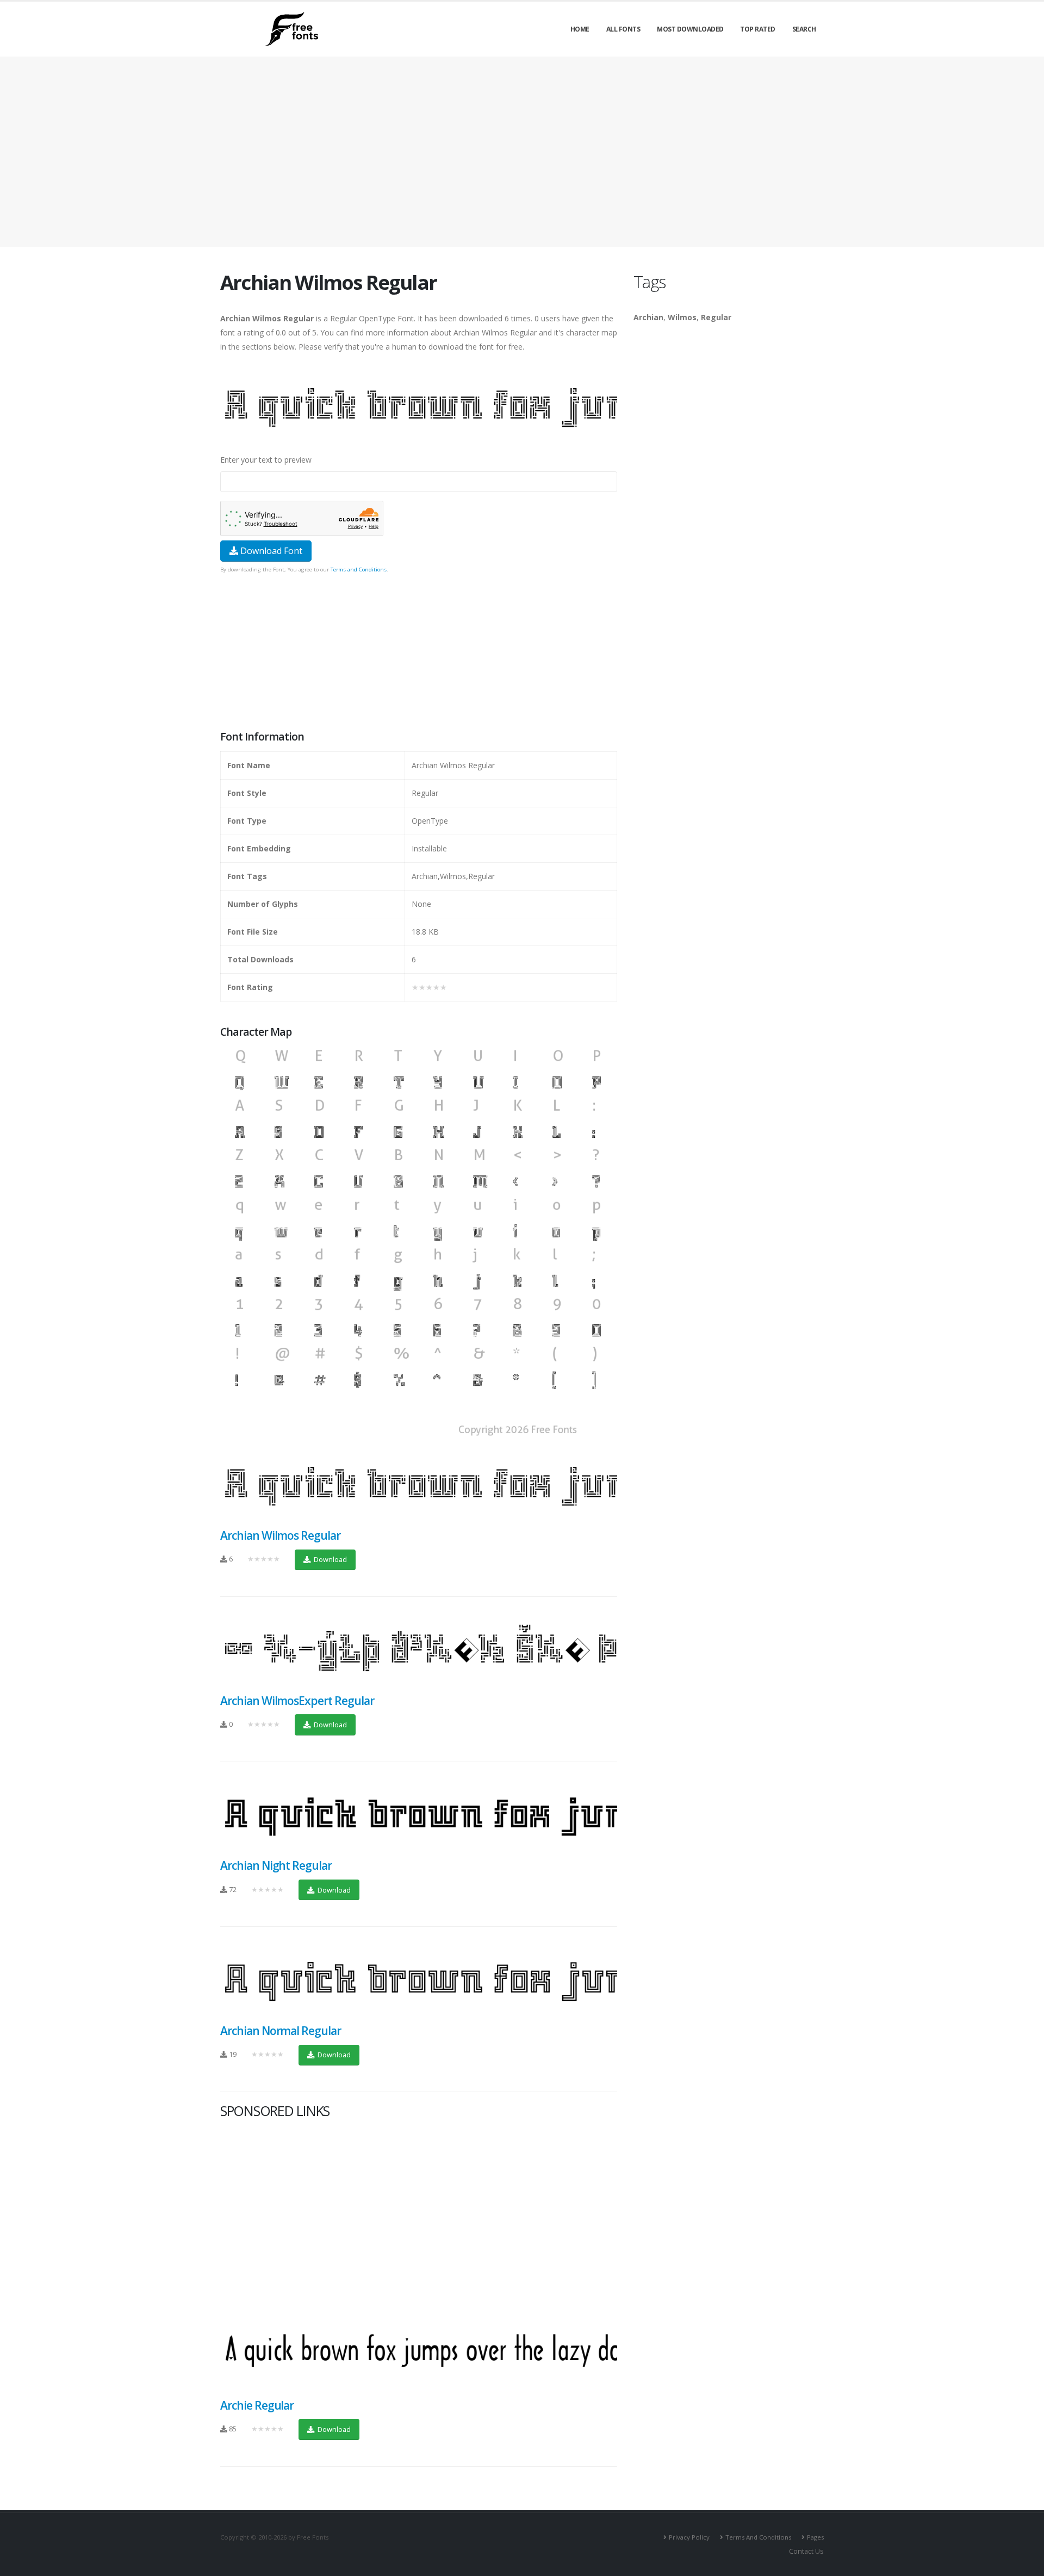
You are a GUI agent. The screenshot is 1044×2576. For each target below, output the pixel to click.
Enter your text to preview (266, 460)
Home (580, 29)
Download (330, 1559)
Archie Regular (257, 2405)
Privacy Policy (689, 2537)
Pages (815, 2537)
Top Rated (758, 29)
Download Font (270, 551)
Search (804, 29)
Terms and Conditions (359, 570)
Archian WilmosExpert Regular (297, 1701)
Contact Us (806, 2551)
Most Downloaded (690, 29)
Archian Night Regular (276, 1865)
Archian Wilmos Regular (280, 1535)
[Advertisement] (419, 653)
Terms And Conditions (758, 2537)
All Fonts (623, 29)
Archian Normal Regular (281, 2031)
